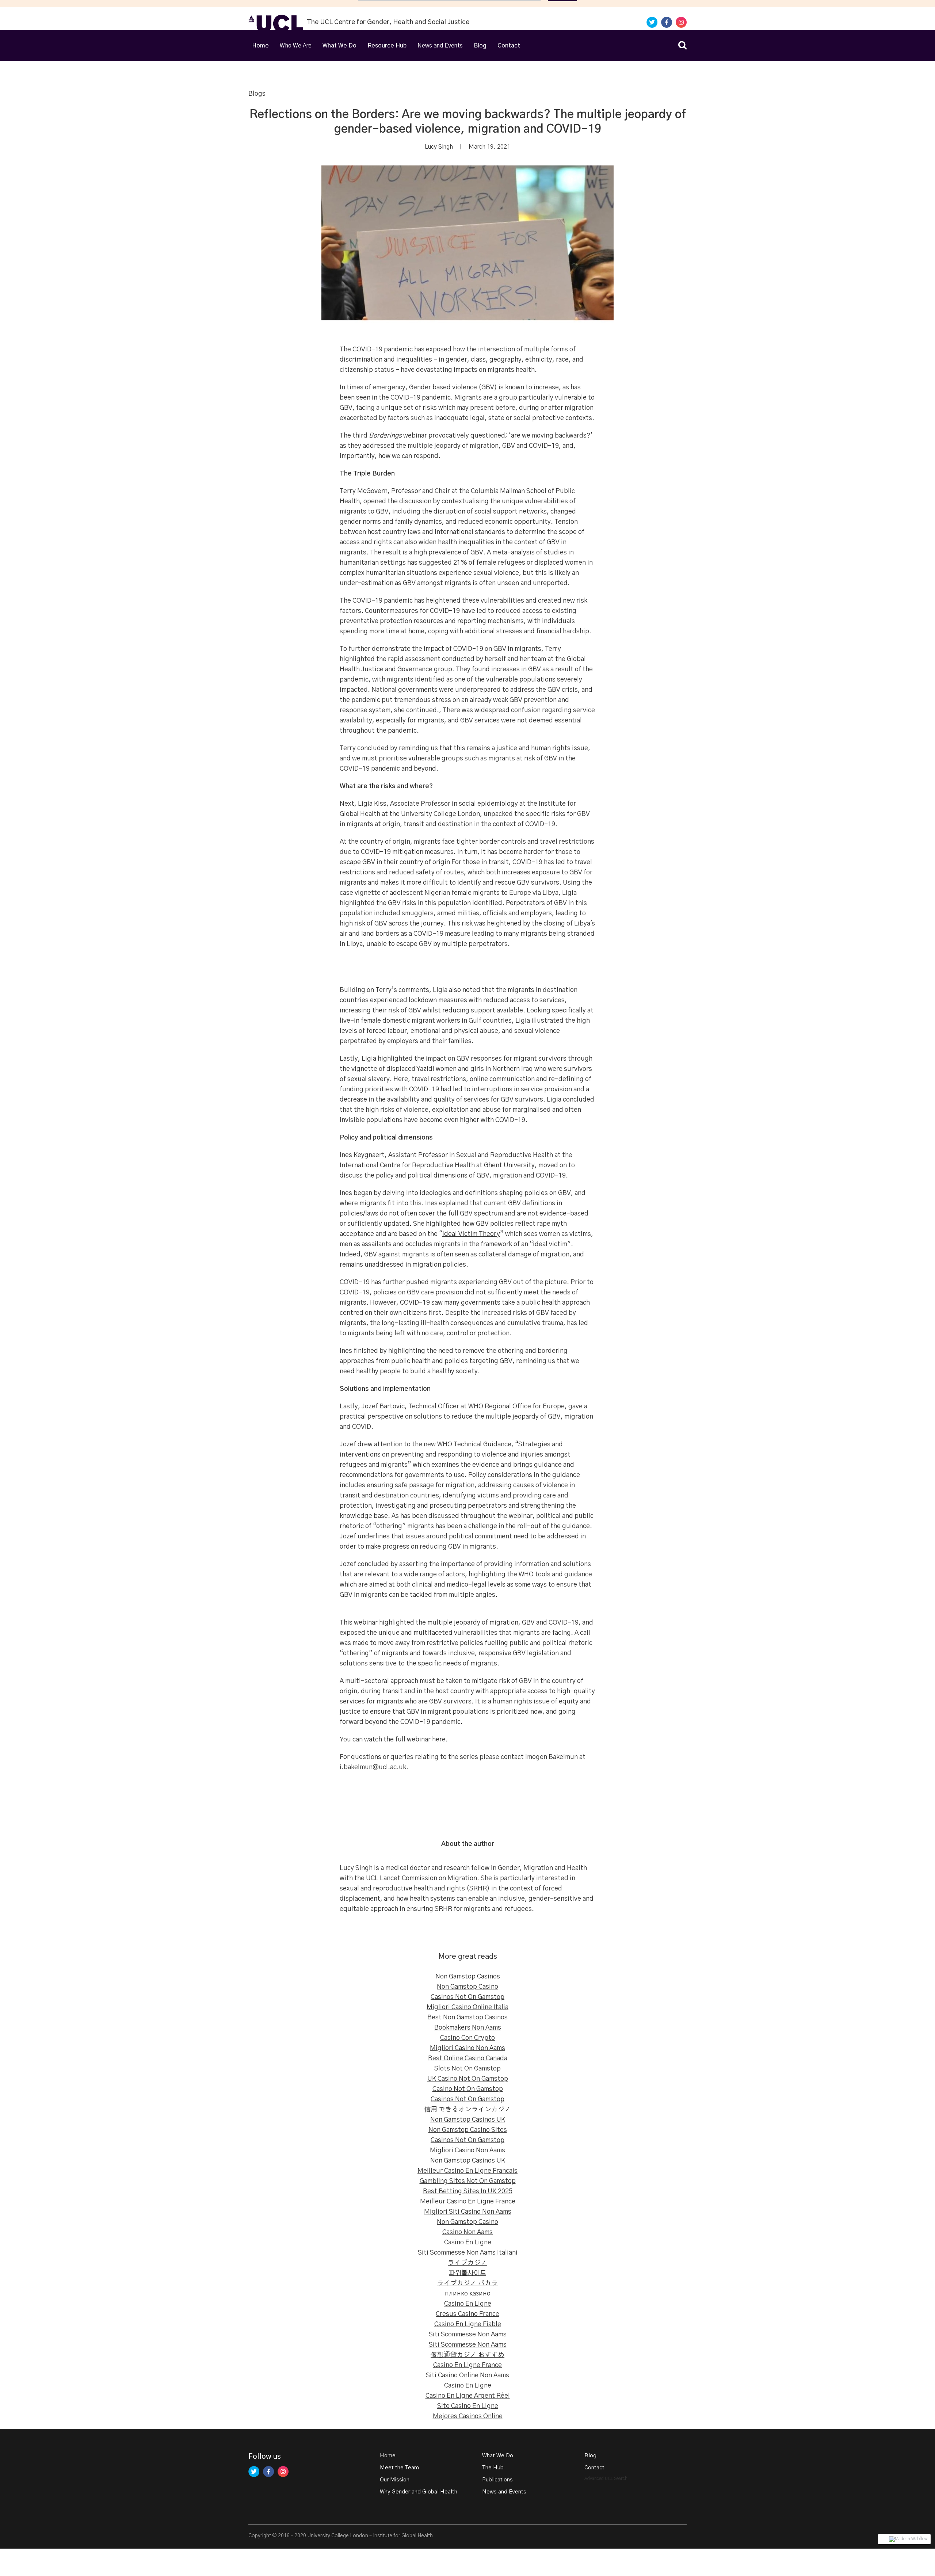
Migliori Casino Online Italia (467, 2007)
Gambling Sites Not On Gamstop (468, 2181)
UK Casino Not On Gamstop (468, 2079)
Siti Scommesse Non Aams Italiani (468, 2253)
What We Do (339, 46)
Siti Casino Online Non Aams (467, 2375)
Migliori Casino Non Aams (467, 2048)
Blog (480, 46)
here (439, 1740)
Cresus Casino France (467, 2314)
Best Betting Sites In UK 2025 (468, 2191)
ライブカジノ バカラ (467, 2283)
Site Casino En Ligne (468, 2406)
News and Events (504, 2492)
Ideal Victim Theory (471, 1234)
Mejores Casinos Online (468, 2416)
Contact (509, 46)
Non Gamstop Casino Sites (468, 2130)
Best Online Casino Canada (468, 2058)
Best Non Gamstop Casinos (467, 2018)
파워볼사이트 (467, 2273)
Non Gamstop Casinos (468, 1977)
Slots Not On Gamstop (467, 2069)
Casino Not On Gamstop (468, 2089)
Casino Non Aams (467, 2232)
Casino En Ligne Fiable (468, 2324)
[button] (296, 46)
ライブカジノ (467, 2263)
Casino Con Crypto (467, 2038)
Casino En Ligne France (467, 2365)
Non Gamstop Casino (467, 1987)
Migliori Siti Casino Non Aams (468, 2212)
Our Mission (395, 2480)
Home (260, 46)
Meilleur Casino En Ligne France (468, 2202)
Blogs (257, 94)
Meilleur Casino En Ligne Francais (467, 2171)
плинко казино (468, 2294)
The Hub (493, 2468)
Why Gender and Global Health (419, 2492)
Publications (497, 2480)
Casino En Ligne (468, 2243)
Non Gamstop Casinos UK (468, 2120)
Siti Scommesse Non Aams (468, 2335)
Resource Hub (387, 46)
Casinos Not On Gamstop (467, 1997)
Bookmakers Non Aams (468, 2028)
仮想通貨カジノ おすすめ (467, 2355)
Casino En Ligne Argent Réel (468, 2396)
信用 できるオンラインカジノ (467, 2110)
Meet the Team (399, 2468)
